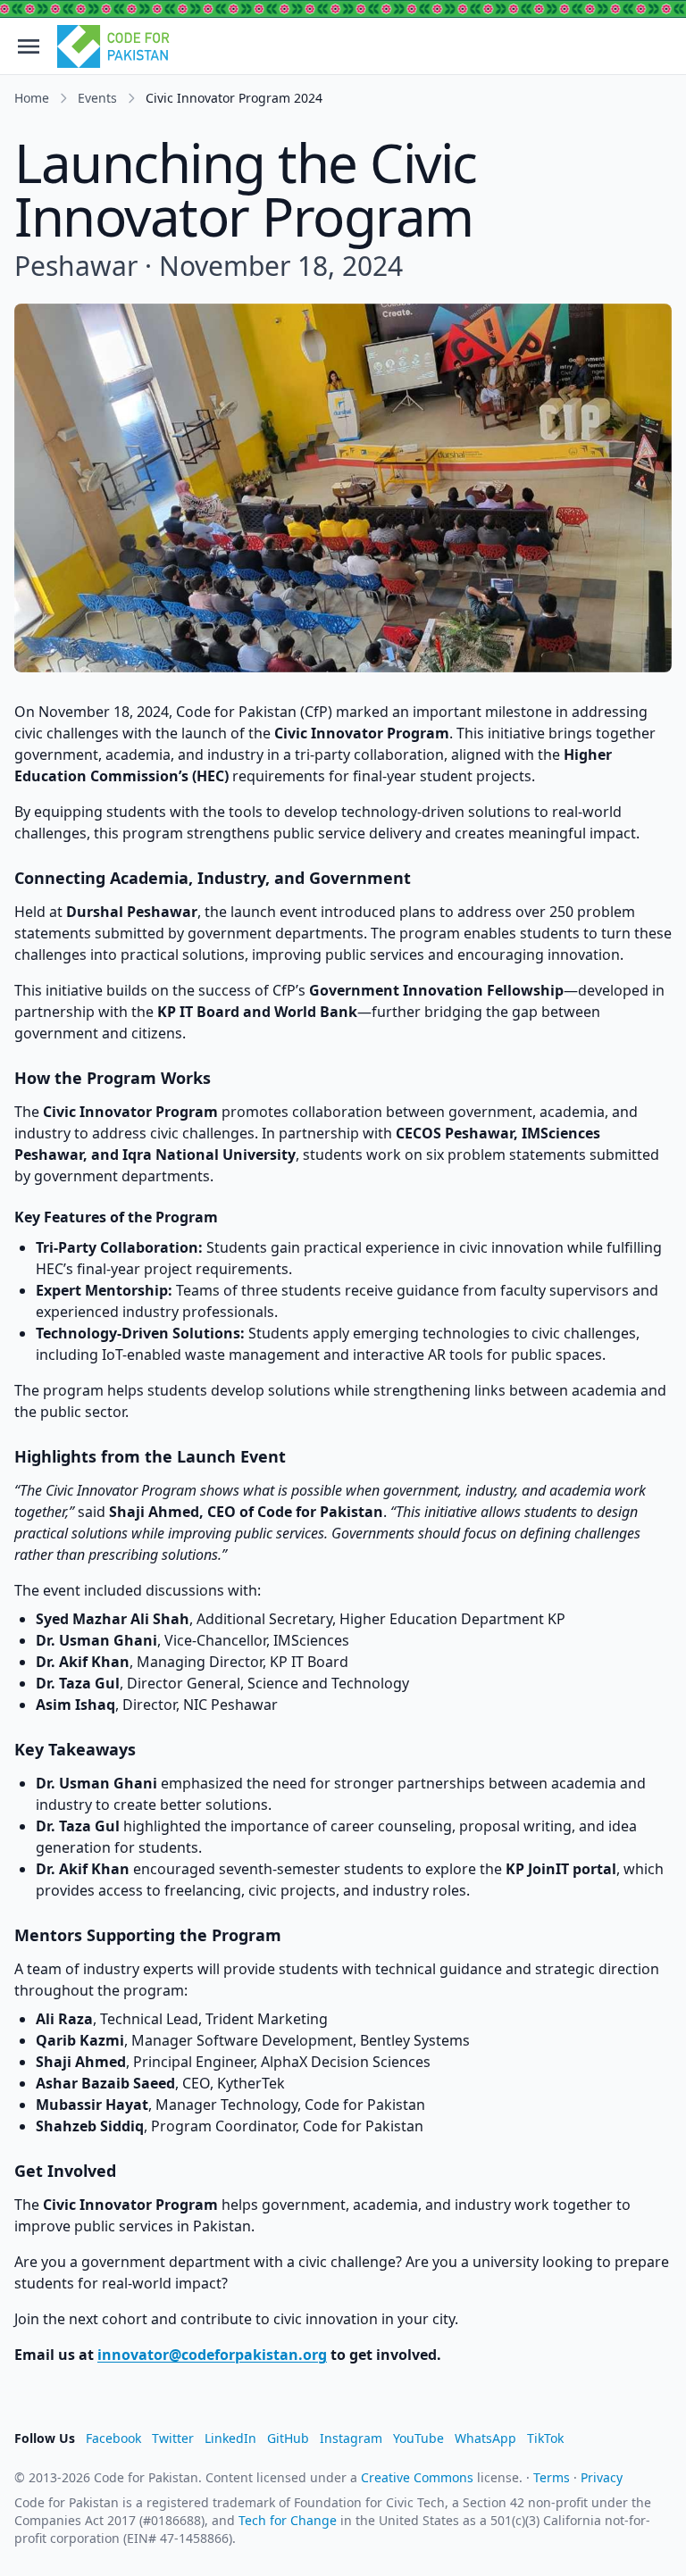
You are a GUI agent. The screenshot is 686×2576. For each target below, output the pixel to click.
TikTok (545, 2438)
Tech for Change (288, 2520)
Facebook (113, 2438)
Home (32, 98)
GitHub (288, 2438)
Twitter (173, 2438)
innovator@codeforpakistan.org (212, 2355)
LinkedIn (230, 2438)
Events (97, 98)
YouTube (418, 2438)
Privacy (602, 2477)
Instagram (351, 2438)
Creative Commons (417, 2477)
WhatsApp (485, 2438)
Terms (552, 2477)
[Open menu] (29, 46)
